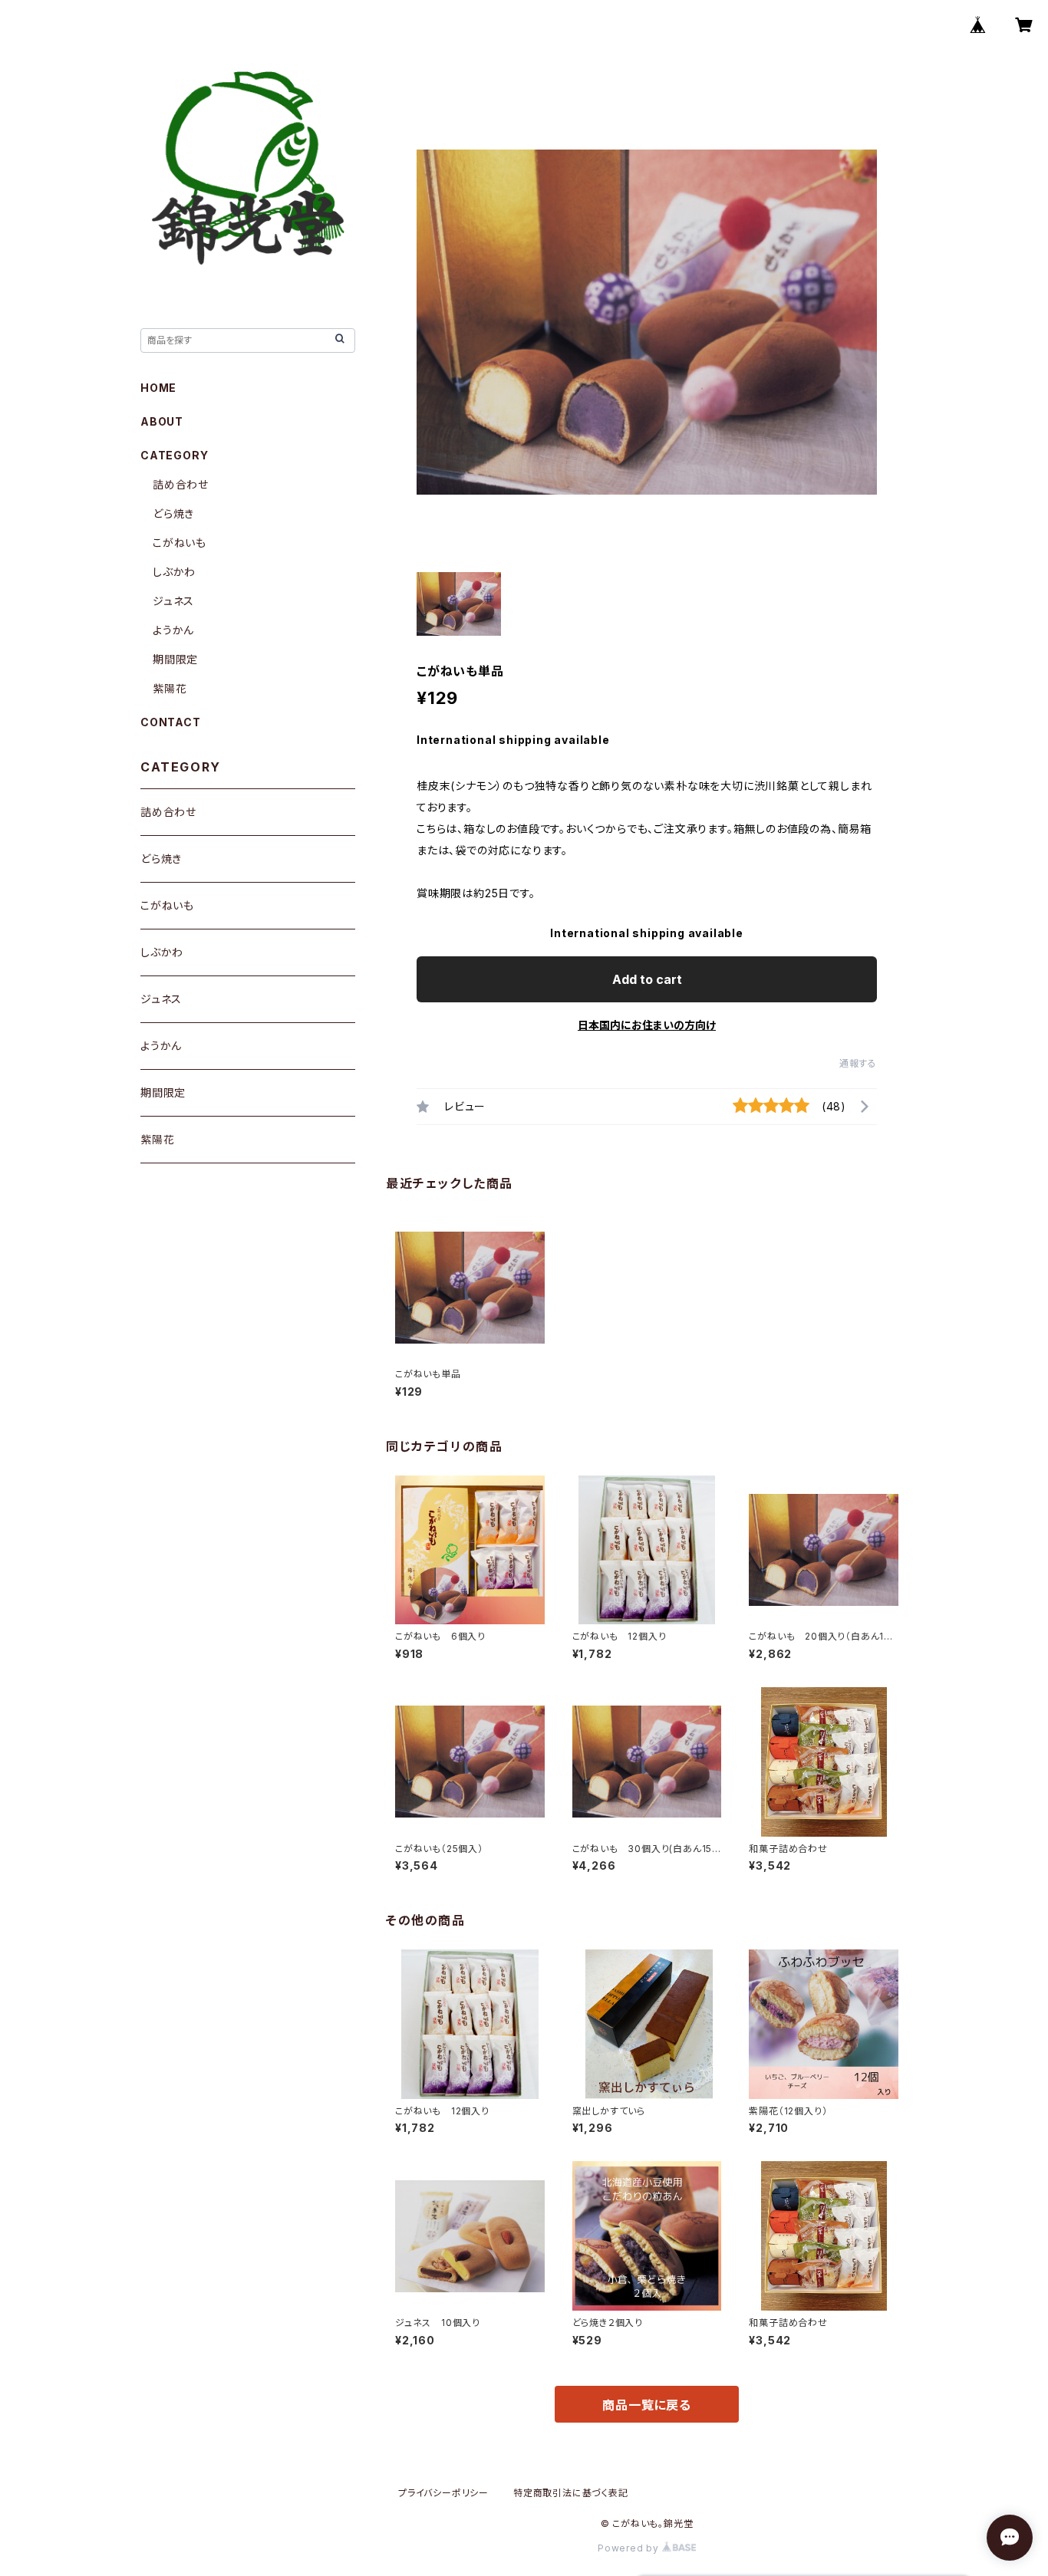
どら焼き (173, 513)
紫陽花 (170, 688)
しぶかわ (174, 572)
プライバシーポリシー (443, 2493)
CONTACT (171, 722)
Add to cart (647, 979)
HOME (158, 388)
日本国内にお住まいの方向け (647, 1025)
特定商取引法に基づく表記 (571, 2493)
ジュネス (173, 601)
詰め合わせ (181, 484)
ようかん (173, 630)
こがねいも (180, 543)
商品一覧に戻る (647, 2405)
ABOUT (162, 421)
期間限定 (175, 659)
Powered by (630, 2548)
